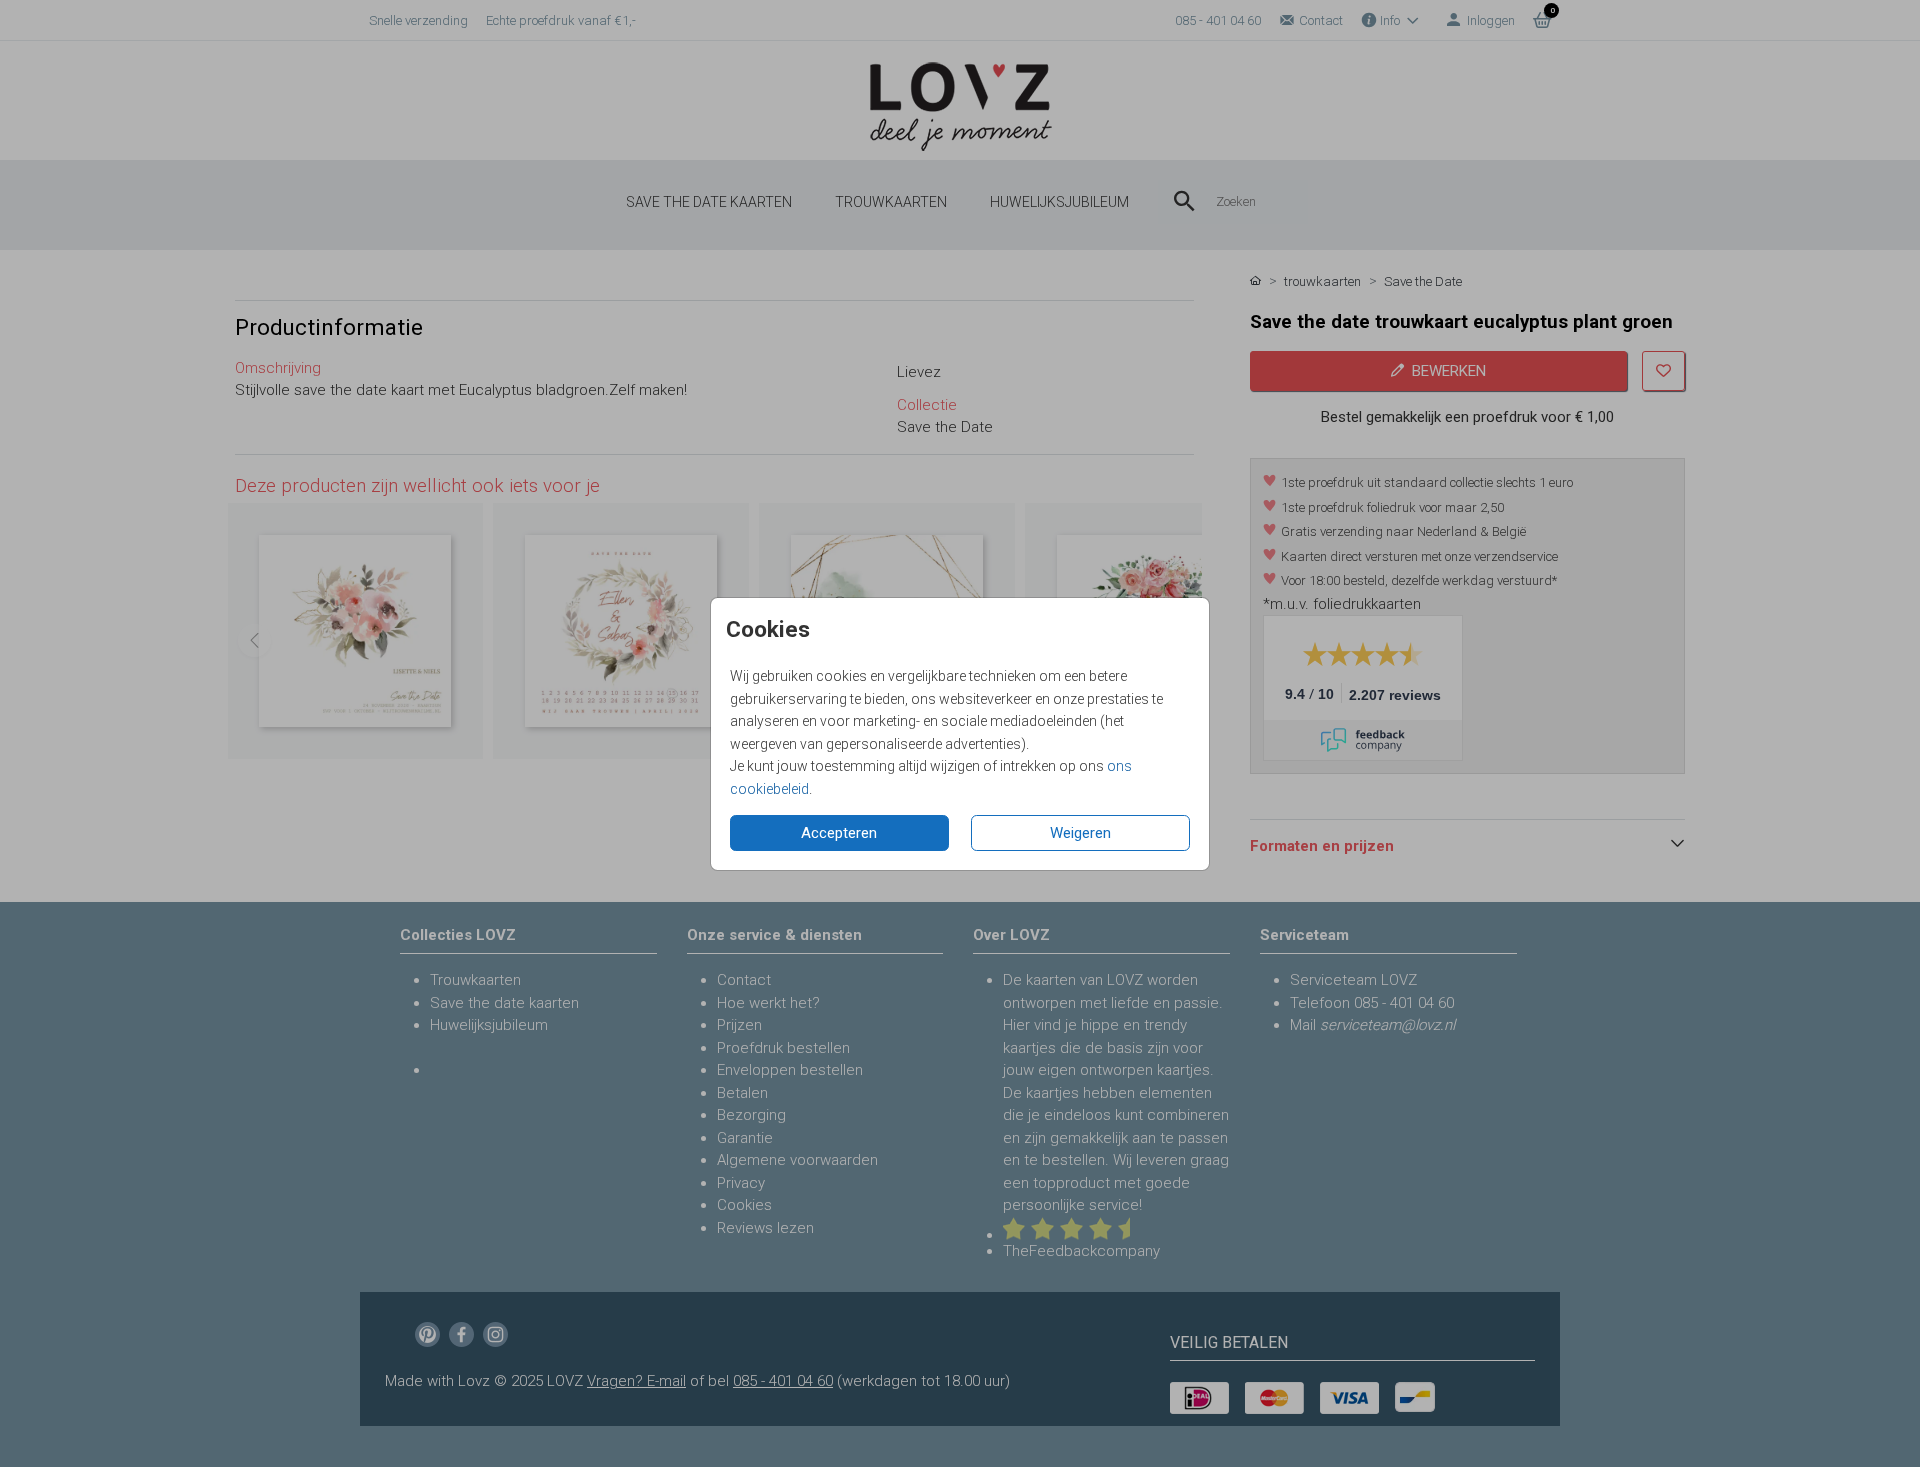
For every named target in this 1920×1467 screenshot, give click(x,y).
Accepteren (839, 833)
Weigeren (1080, 833)
